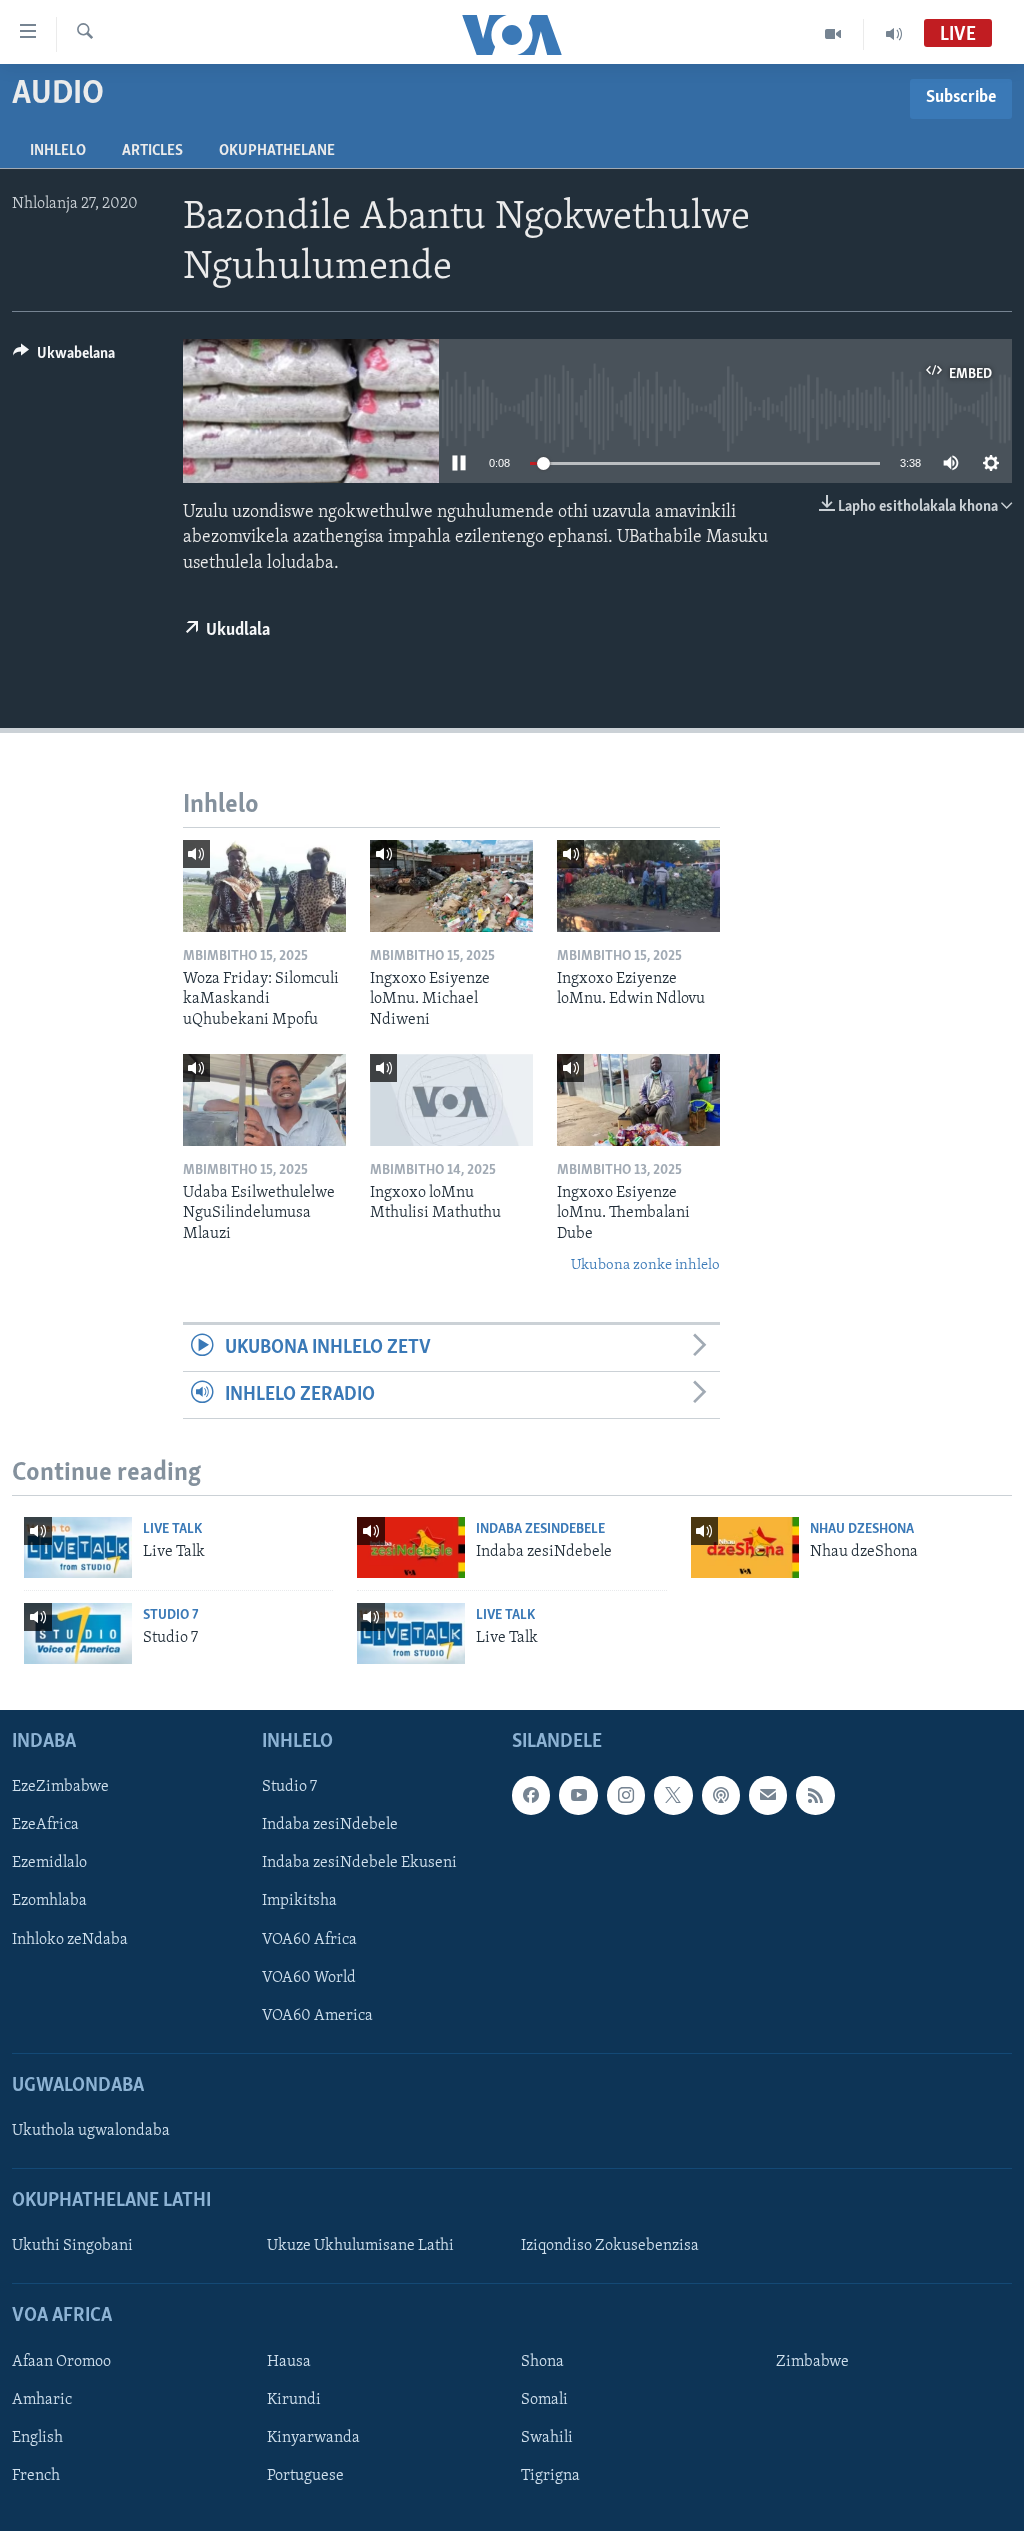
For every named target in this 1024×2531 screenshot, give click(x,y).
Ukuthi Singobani (72, 2246)
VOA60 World (309, 1978)
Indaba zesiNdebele (540, 1529)
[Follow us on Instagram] (626, 1795)
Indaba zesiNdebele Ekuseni (359, 1863)
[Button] (64, 358)
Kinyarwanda (313, 2438)
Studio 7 (171, 1615)
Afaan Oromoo (61, 2362)
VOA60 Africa (309, 1939)
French (36, 2476)
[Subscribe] (768, 1795)
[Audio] (894, 34)
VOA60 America (317, 2016)
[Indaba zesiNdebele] (411, 1547)
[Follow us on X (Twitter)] (673, 1795)
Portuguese (305, 2476)
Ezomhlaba (49, 1901)
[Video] (833, 34)
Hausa (289, 2362)
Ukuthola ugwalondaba (91, 2131)
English (37, 2438)
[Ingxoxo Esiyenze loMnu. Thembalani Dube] (638, 1100)
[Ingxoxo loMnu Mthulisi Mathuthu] (451, 1100)
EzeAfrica (45, 1825)
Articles (152, 151)
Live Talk (172, 1529)
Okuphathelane (277, 151)
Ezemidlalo (49, 1863)
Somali (544, 2400)
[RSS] (815, 1795)
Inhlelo (58, 151)
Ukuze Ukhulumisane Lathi (360, 2246)
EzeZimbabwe (60, 1787)
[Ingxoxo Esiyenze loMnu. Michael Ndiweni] (451, 886)
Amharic (42, 2400)
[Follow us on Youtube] (578, 1795)
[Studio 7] (78, 1633)
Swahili (547, 2438)
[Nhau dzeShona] (745, 1547)
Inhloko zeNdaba (70, 1939)
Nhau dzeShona (862, 1529)
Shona (542, 2362)
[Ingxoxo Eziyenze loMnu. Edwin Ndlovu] (638, 886)
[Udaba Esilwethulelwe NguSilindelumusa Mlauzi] (264, 1100)
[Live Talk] (78, 1547)
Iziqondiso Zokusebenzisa (610, 2246)
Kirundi (294, 2400)
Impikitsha (299, 1901)
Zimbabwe (812, 2362)
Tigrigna (550, 2476)
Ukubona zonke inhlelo (645, 1265)
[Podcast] (721, 1795)
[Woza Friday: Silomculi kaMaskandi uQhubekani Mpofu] (264, 886)
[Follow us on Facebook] (531, 1795)
